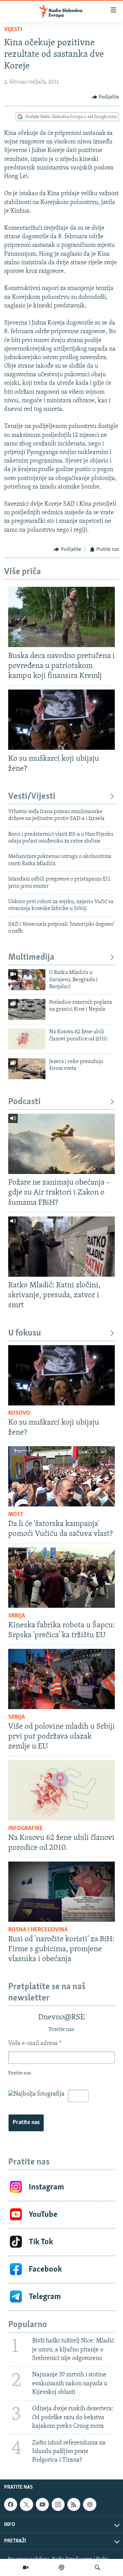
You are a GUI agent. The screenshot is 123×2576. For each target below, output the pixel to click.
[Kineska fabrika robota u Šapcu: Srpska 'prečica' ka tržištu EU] (61, 1578)
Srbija (17, 1616)
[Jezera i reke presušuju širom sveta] (27, 1069)
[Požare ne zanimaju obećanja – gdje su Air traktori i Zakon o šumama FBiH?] (61, 1144)
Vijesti (13, 30)
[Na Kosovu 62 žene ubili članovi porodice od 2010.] (27, 1039)
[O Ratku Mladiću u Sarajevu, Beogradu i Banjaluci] (27, 980)
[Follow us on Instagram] (58, 2504)
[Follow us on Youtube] (42, 2504)
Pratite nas (26, 2123)
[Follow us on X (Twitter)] (26, 2504)
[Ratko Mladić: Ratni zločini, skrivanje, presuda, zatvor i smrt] (61, 1247)
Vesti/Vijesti (32, 797)
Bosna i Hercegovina (38, 1930)
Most (16, 1515)
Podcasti (24, 1102)
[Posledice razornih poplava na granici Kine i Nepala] (27, 1009)
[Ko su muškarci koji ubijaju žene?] (61, 720)
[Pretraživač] (97, 2567)
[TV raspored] (90, 2504)
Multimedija (31, 957)
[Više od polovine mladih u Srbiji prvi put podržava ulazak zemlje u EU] (61, 1679)
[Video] (26, 2567)
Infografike (25, 1829)
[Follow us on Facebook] (11, 2504)
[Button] (106, 97)
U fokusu (25, 1333)
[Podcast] (61, 2567)
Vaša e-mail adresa (35, 2044)
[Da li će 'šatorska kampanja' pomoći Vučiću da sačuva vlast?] (61, 1476)
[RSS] (74, 2504)
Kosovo (19, 1413)
